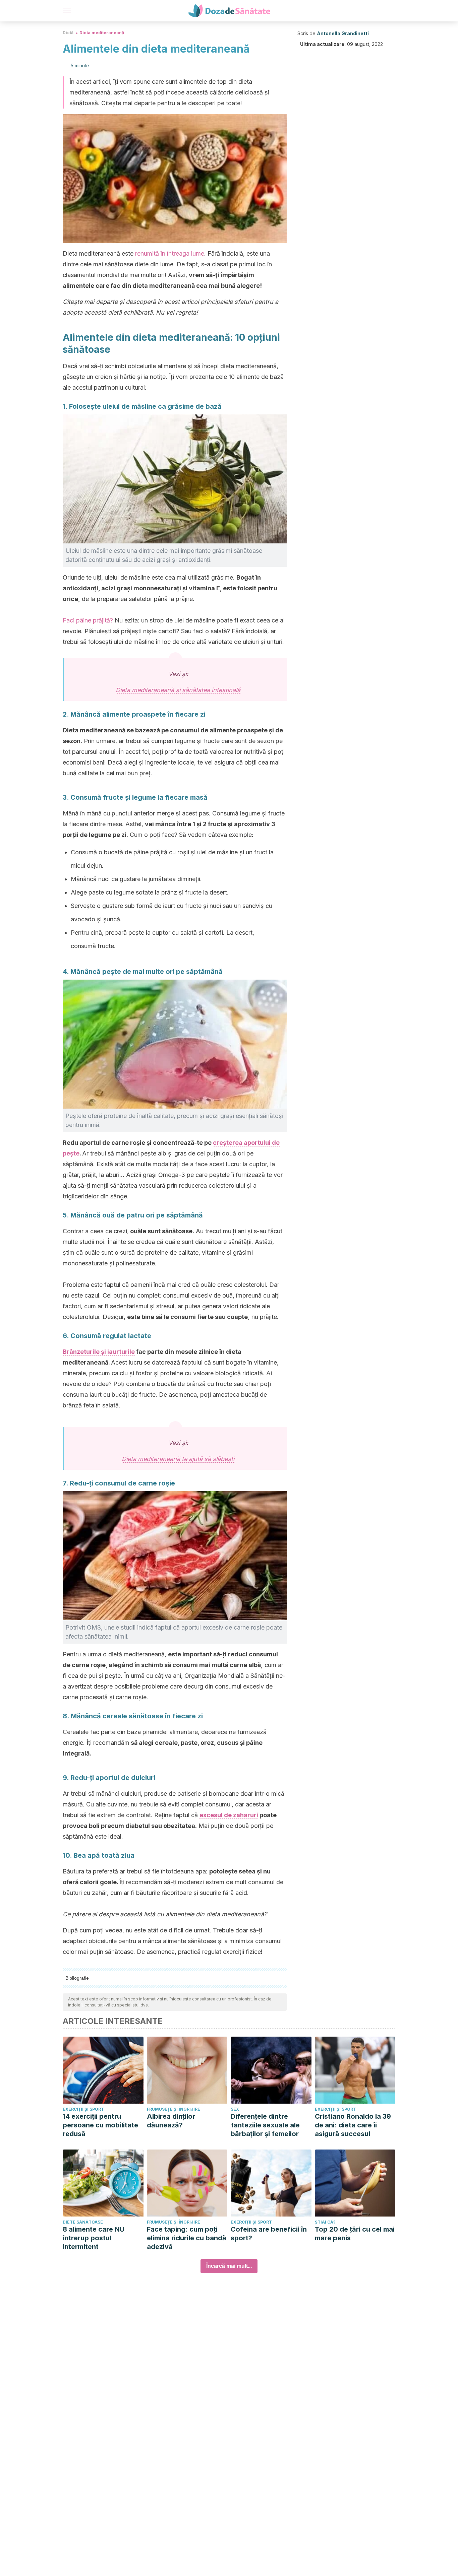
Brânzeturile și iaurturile (99, 1352)
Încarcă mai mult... (229, 2266)
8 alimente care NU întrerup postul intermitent (94, 2238)
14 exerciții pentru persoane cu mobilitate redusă (100, 2125)
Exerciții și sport (83, 2109)
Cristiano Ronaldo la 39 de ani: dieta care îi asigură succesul (353, 2125)
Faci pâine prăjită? (88, 620)
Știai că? (325, 2222)
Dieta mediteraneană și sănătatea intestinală (178, 690)
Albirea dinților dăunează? (171, 2121)
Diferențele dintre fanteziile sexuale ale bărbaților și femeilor (265, 2125)
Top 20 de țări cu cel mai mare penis (355, 2234)
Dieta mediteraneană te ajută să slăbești (178, 1459)
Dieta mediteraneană (102, 33)
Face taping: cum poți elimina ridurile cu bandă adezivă (187, 2238)
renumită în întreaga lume (170, 253)
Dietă (68, 33)
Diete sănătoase (83, 2222)
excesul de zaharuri (229, 1815)
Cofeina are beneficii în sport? (269, 2234)
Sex (235, 2109)
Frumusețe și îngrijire (174, 2109)
